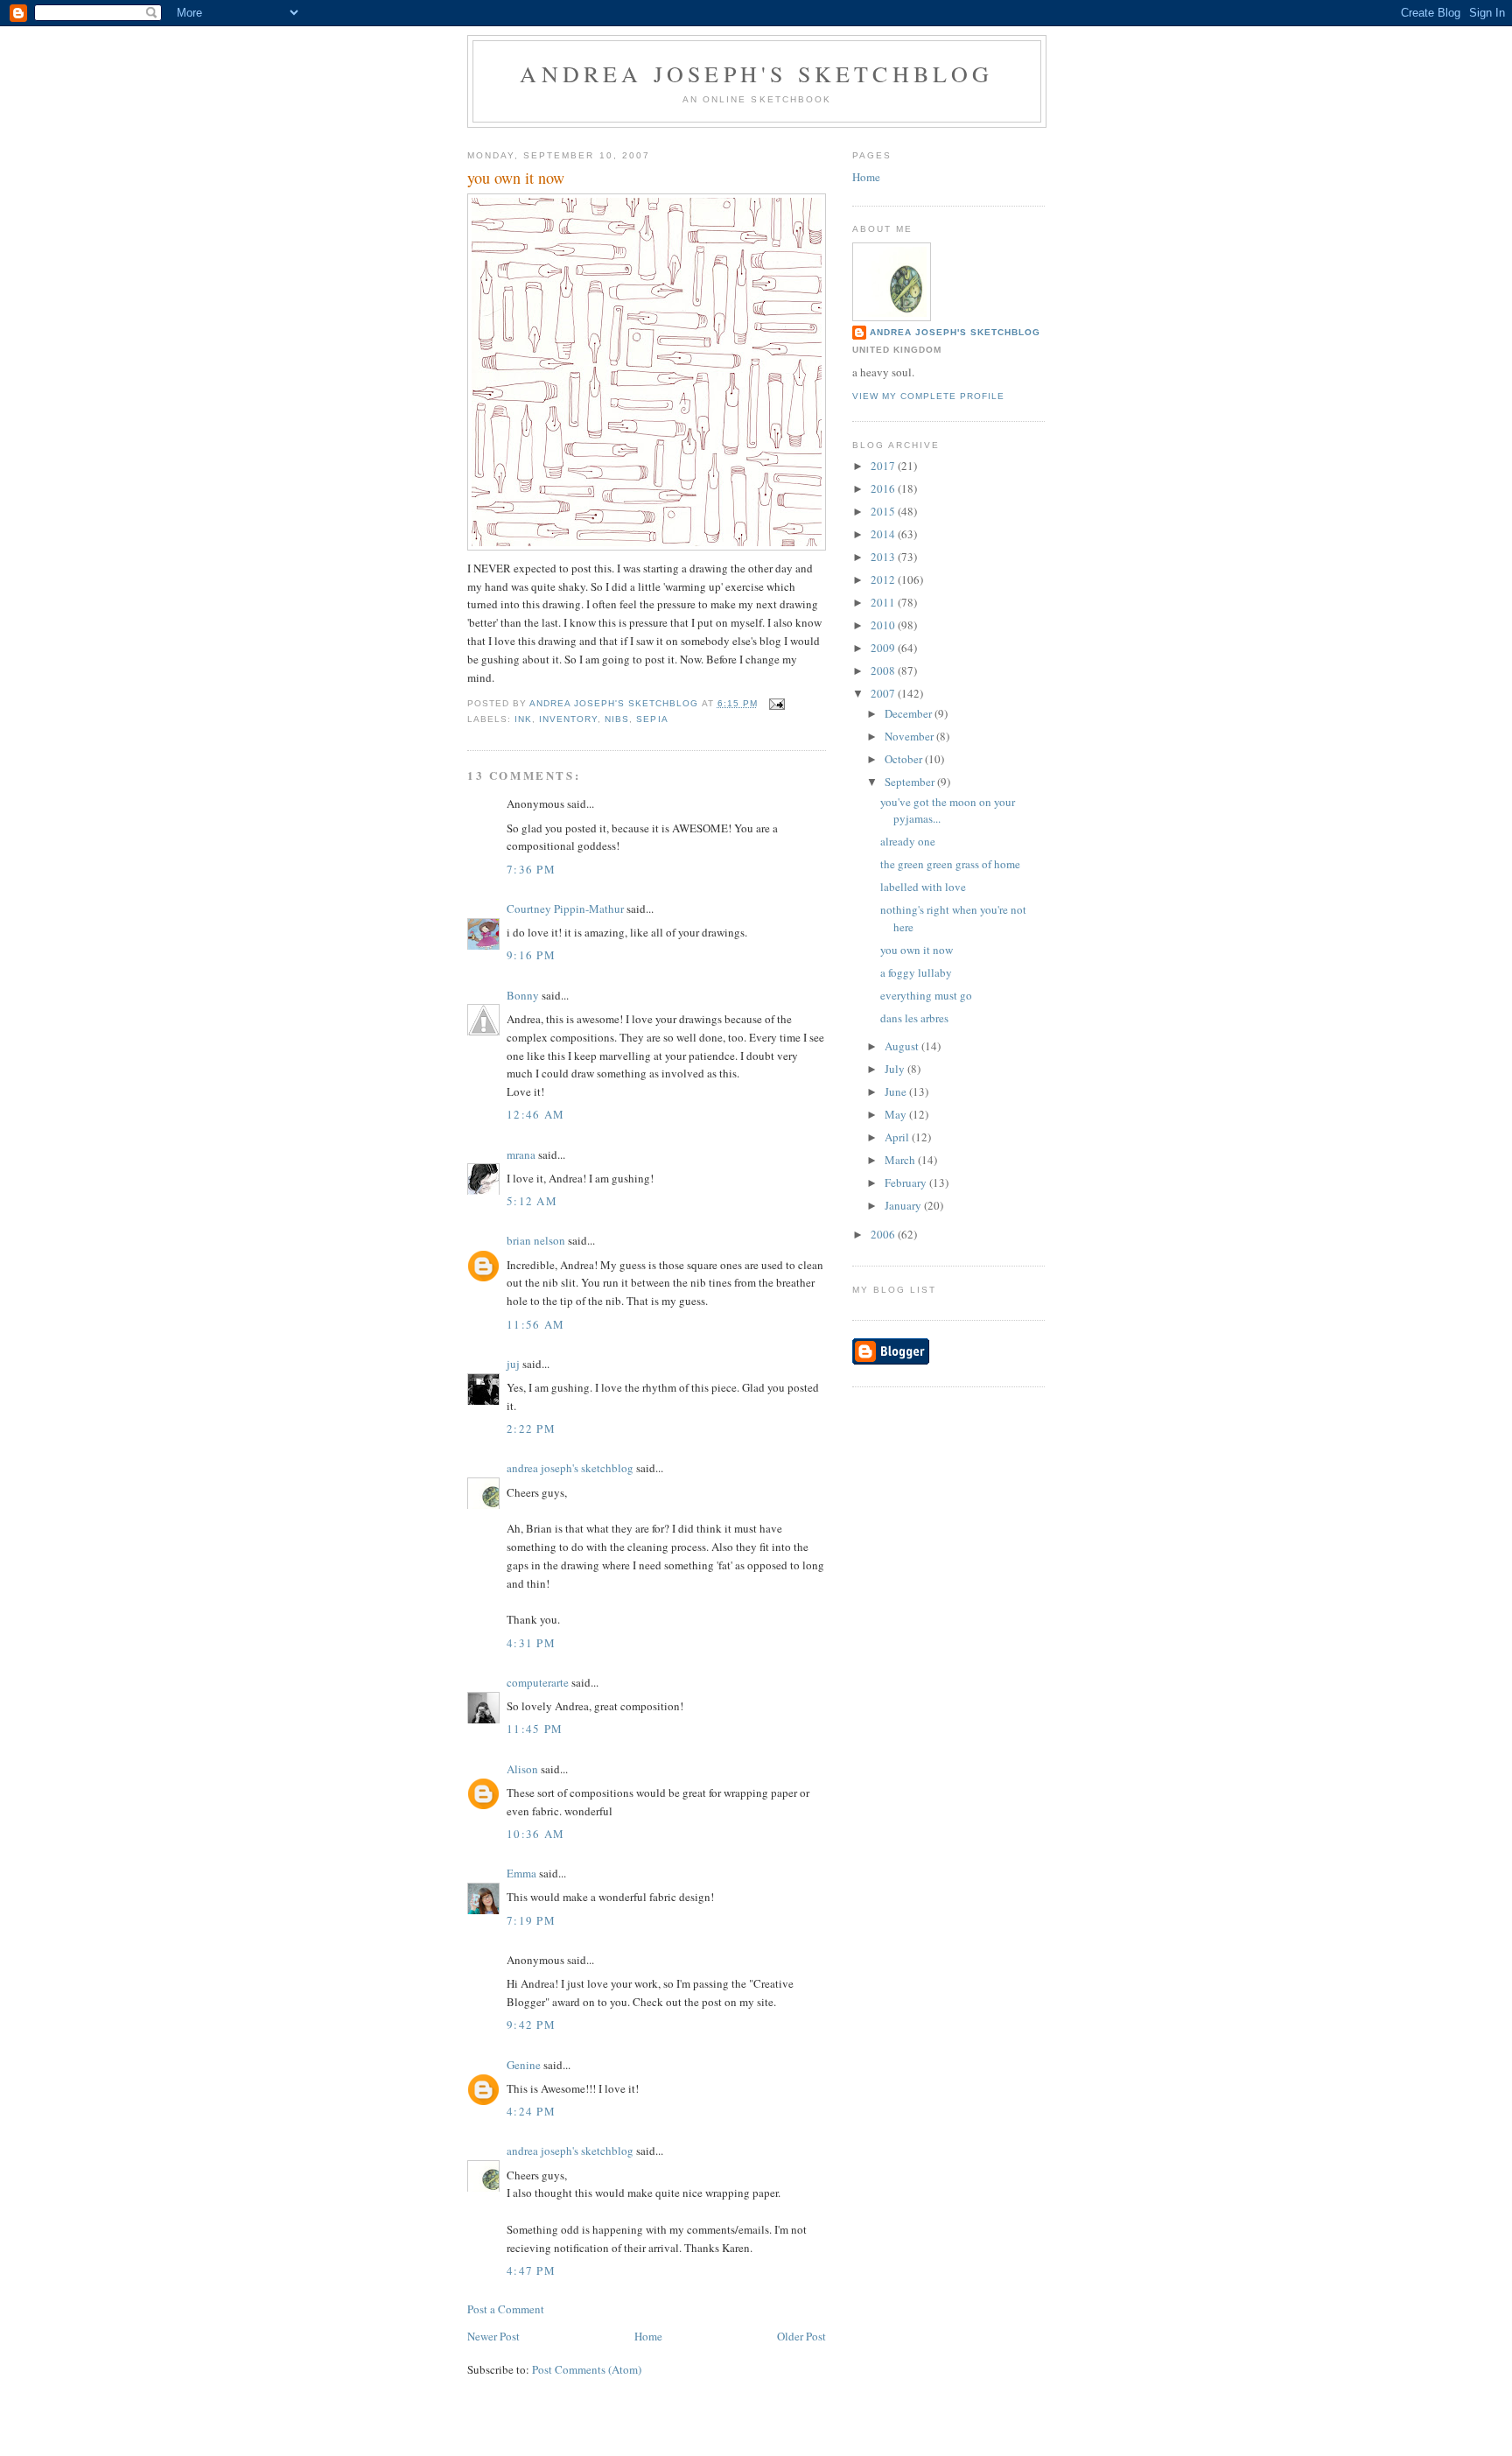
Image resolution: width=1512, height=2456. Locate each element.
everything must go (926, 995)
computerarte (538, 1682)
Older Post (801, 2336)
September (911, 782)
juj (513, 1364)
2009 (884, 648)
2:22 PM (531, 1428)
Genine (524, 2065)
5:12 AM (532, 1201)
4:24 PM (531, 2111)
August (903, 1046)
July (896, 1069)
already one (908, 841)
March (901, 1160)
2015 (884, 511)
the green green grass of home (950, 864)
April (898, 1137)
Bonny (523, 995)
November (910, 736)
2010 (884, 625)
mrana (521, 1154)
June (897, 1091)
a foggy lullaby (916, 972)
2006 (884, 1234)
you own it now (917, 950)
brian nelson (536, 1240)
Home (648, 2336)
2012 (884, 579)
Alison (522, 1769)
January (904, 1205)
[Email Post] (777, 703)
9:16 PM (531, 955)
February (907, 1182)
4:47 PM (531, 2270)
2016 (884, 488)
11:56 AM (535, 1324)
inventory (568, 719)
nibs (617, 719)
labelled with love (923, 887)
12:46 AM (535, 1114)
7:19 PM (531, 1920)
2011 (884, 602)
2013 (884, 557)
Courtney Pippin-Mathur (565, 909)
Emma (521, 1873)
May (897, 1114)
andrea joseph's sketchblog (756, 74)
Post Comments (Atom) (587, 2369)
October (905, 759)
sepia (652, 719)
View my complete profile (928, 396)
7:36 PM (531, 869)
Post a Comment (506, 2309)
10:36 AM (535, 1834)
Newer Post (493, 2336)
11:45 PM (535, 1729)
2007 (884, 693)
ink (523, 719)
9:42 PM (531, 2024)
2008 (884, 670)
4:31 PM (531, 1643)
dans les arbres (914, 1018)
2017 (884, 466)
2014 (884, 534)
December (910, 713)
